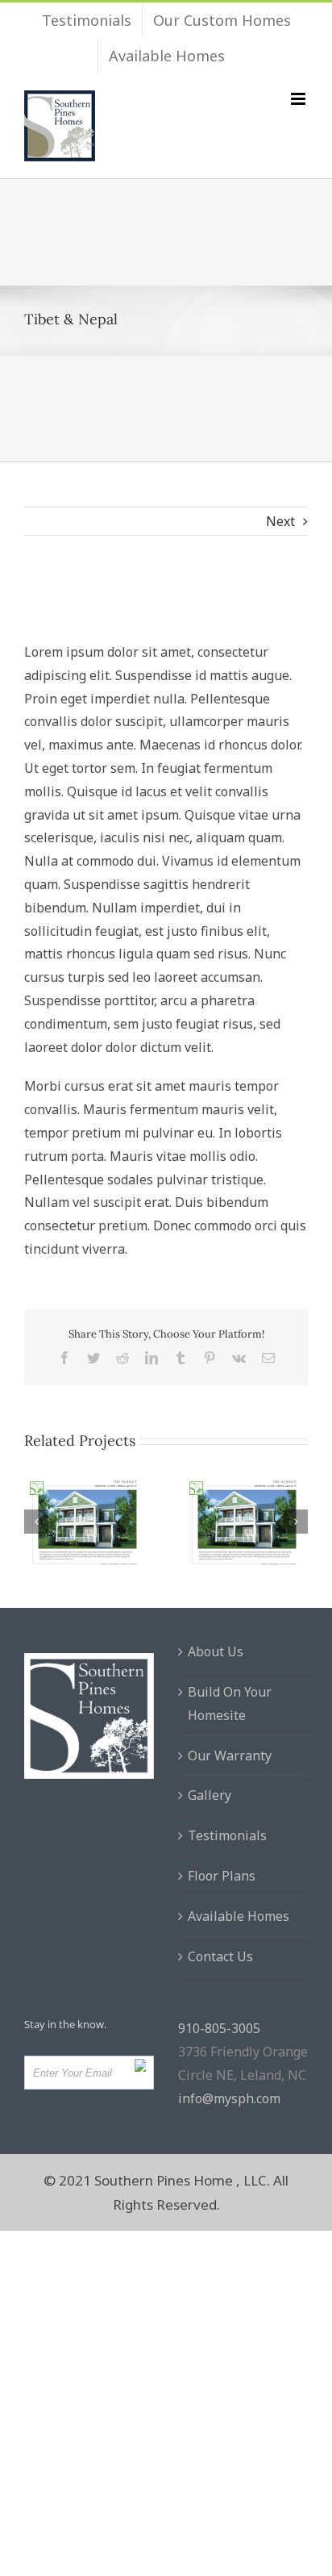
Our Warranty (230, 1756)
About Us (216, 1651)
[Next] (296, 1522)
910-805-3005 (219, 2028)
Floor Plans (222, 1876)
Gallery (210, 1795)
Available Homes (239, 1916)
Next (280, 521)
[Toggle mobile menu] (299, 99)
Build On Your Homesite (230, 1703)
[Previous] (36, 1522)
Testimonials (227, 1835)
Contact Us (220, 1956)
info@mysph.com (229, 2098)
